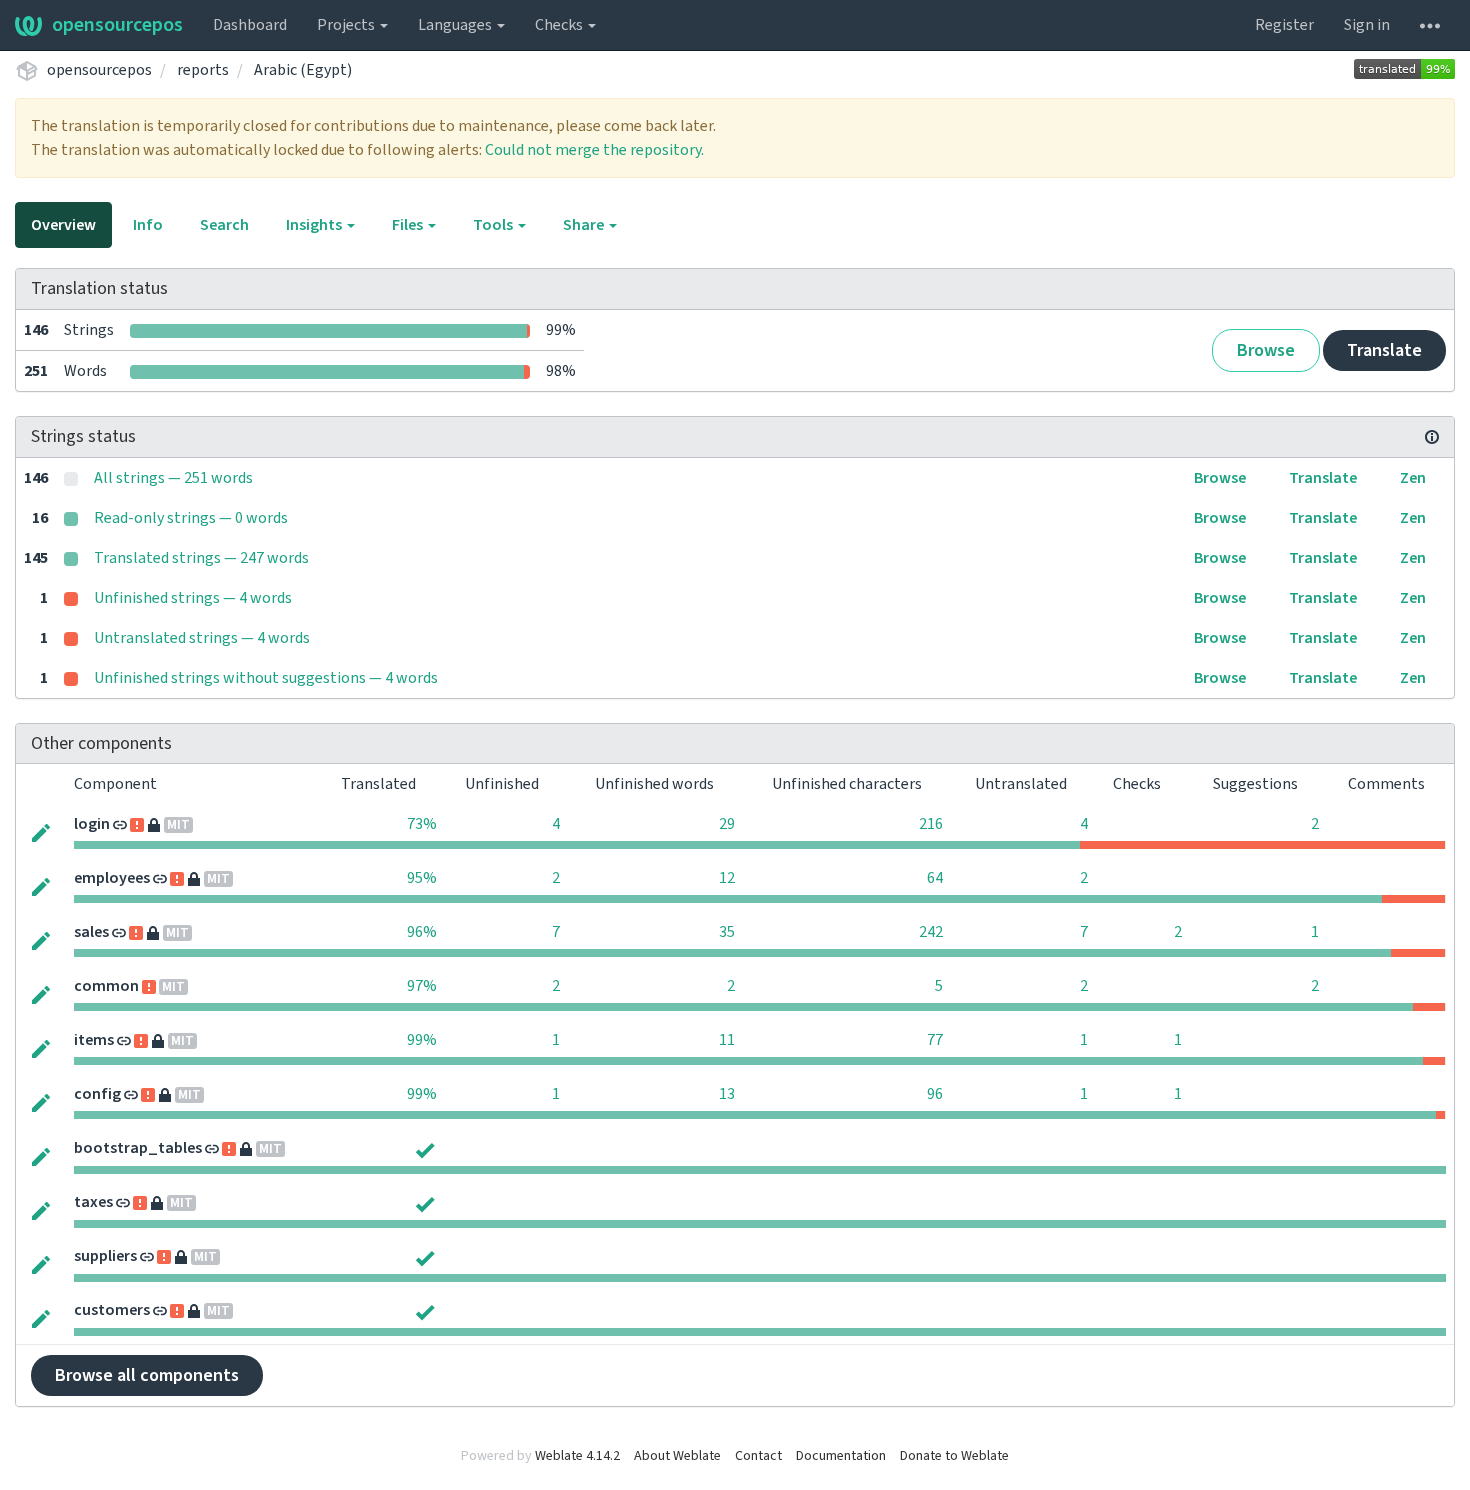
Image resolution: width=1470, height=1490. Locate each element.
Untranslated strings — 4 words (202, 638)
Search (224, 225)
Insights (315, 225)
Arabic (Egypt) (303, 70)
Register (1284, 25)
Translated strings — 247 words (201, 558)
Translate (1384, 350)
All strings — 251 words (173, 478)
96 (935, 1094)
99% (422, 1040)
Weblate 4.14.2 (577, 1456)
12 (727, 878)
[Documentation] (1432, 437)
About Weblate (677, 1456)
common (106, 986)
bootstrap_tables (138, 1148)
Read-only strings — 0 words (191, 518)
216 (931, 824)
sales (91, 932)
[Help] (1430, 25)
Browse (1266, 350)
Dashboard (250, 25)
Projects (347, 25)
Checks (560, 25)
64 (935, 878)
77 (935, 1040)
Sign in (1367, 25)
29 (727, 824)
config (97, 1094)
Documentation (841, 1456)
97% (422, 986)
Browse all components (147, 1375)
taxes (93, 1202)
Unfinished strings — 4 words (193, 598)
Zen (1413, 478)
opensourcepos (117, 25)
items (94, 1040)
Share (585, 225)
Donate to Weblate (954, 1456)
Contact (758, 1456)
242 (931, 932)
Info (148, 225)
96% (422, 932)
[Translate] (41, 831)
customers (112, 1310)
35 (727, 932)
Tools (494, 225)
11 (727, 1040)
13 (727, 1094)
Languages (456, 25)
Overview (63, 225)
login (92, 824)
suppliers (105, 1256)
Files (409, 225)
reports (203, 70)
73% (422, 824)
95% (422, 878)
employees (112, 878)
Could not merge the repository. (594, 150)
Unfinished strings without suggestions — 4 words (266, 678)
